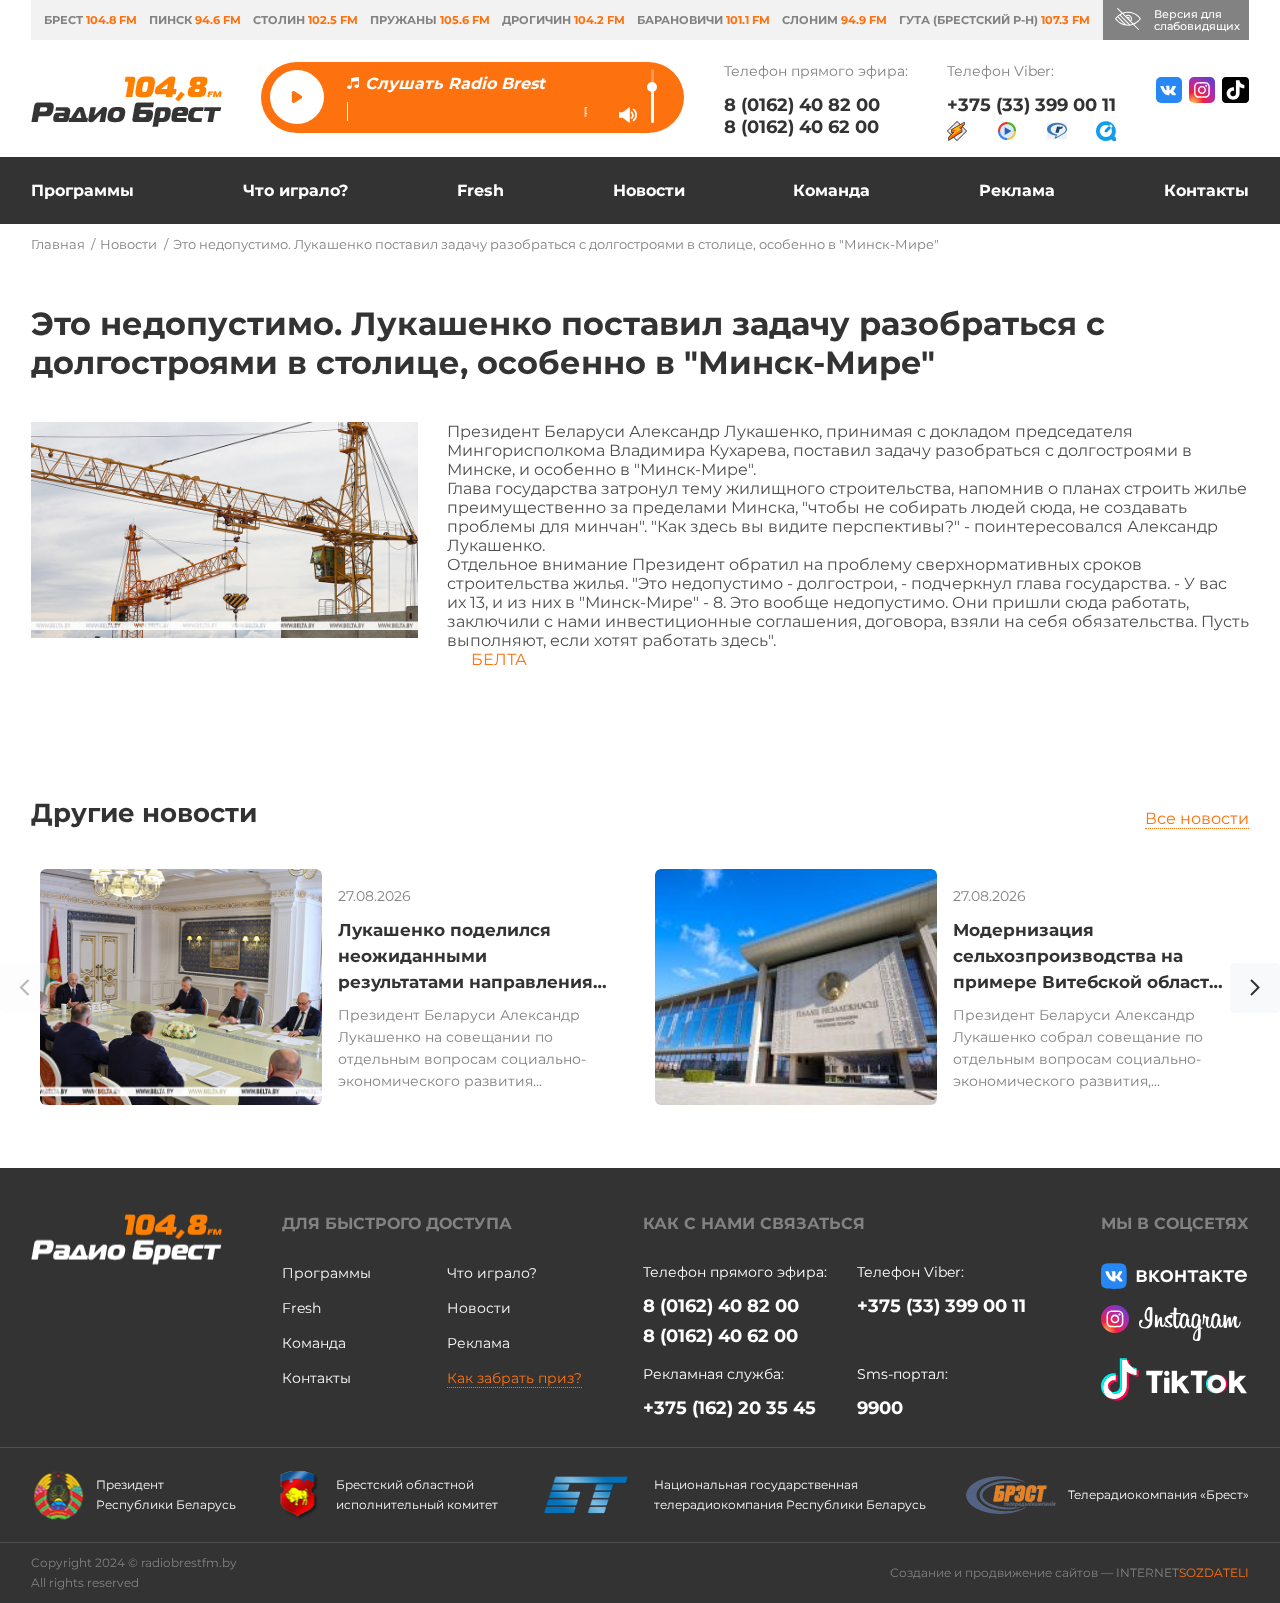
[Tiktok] (1235, 109)
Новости (649, 190)
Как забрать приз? (514, 1378)
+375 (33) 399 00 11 (1031, 105)
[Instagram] (1202, 109)
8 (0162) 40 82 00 (802, 105)
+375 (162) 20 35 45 (729, 1408)
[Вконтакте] (1169, 109)
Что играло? (295, 190)
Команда (831, 190)
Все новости (1197, 818)
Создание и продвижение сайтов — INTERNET (1069, 1572)
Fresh (480, 190)
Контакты (1206, 190)
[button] (1255, 991)
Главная (58, 244)
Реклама (1017, 190)
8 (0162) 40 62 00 (801, 127)
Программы (82, 190)
